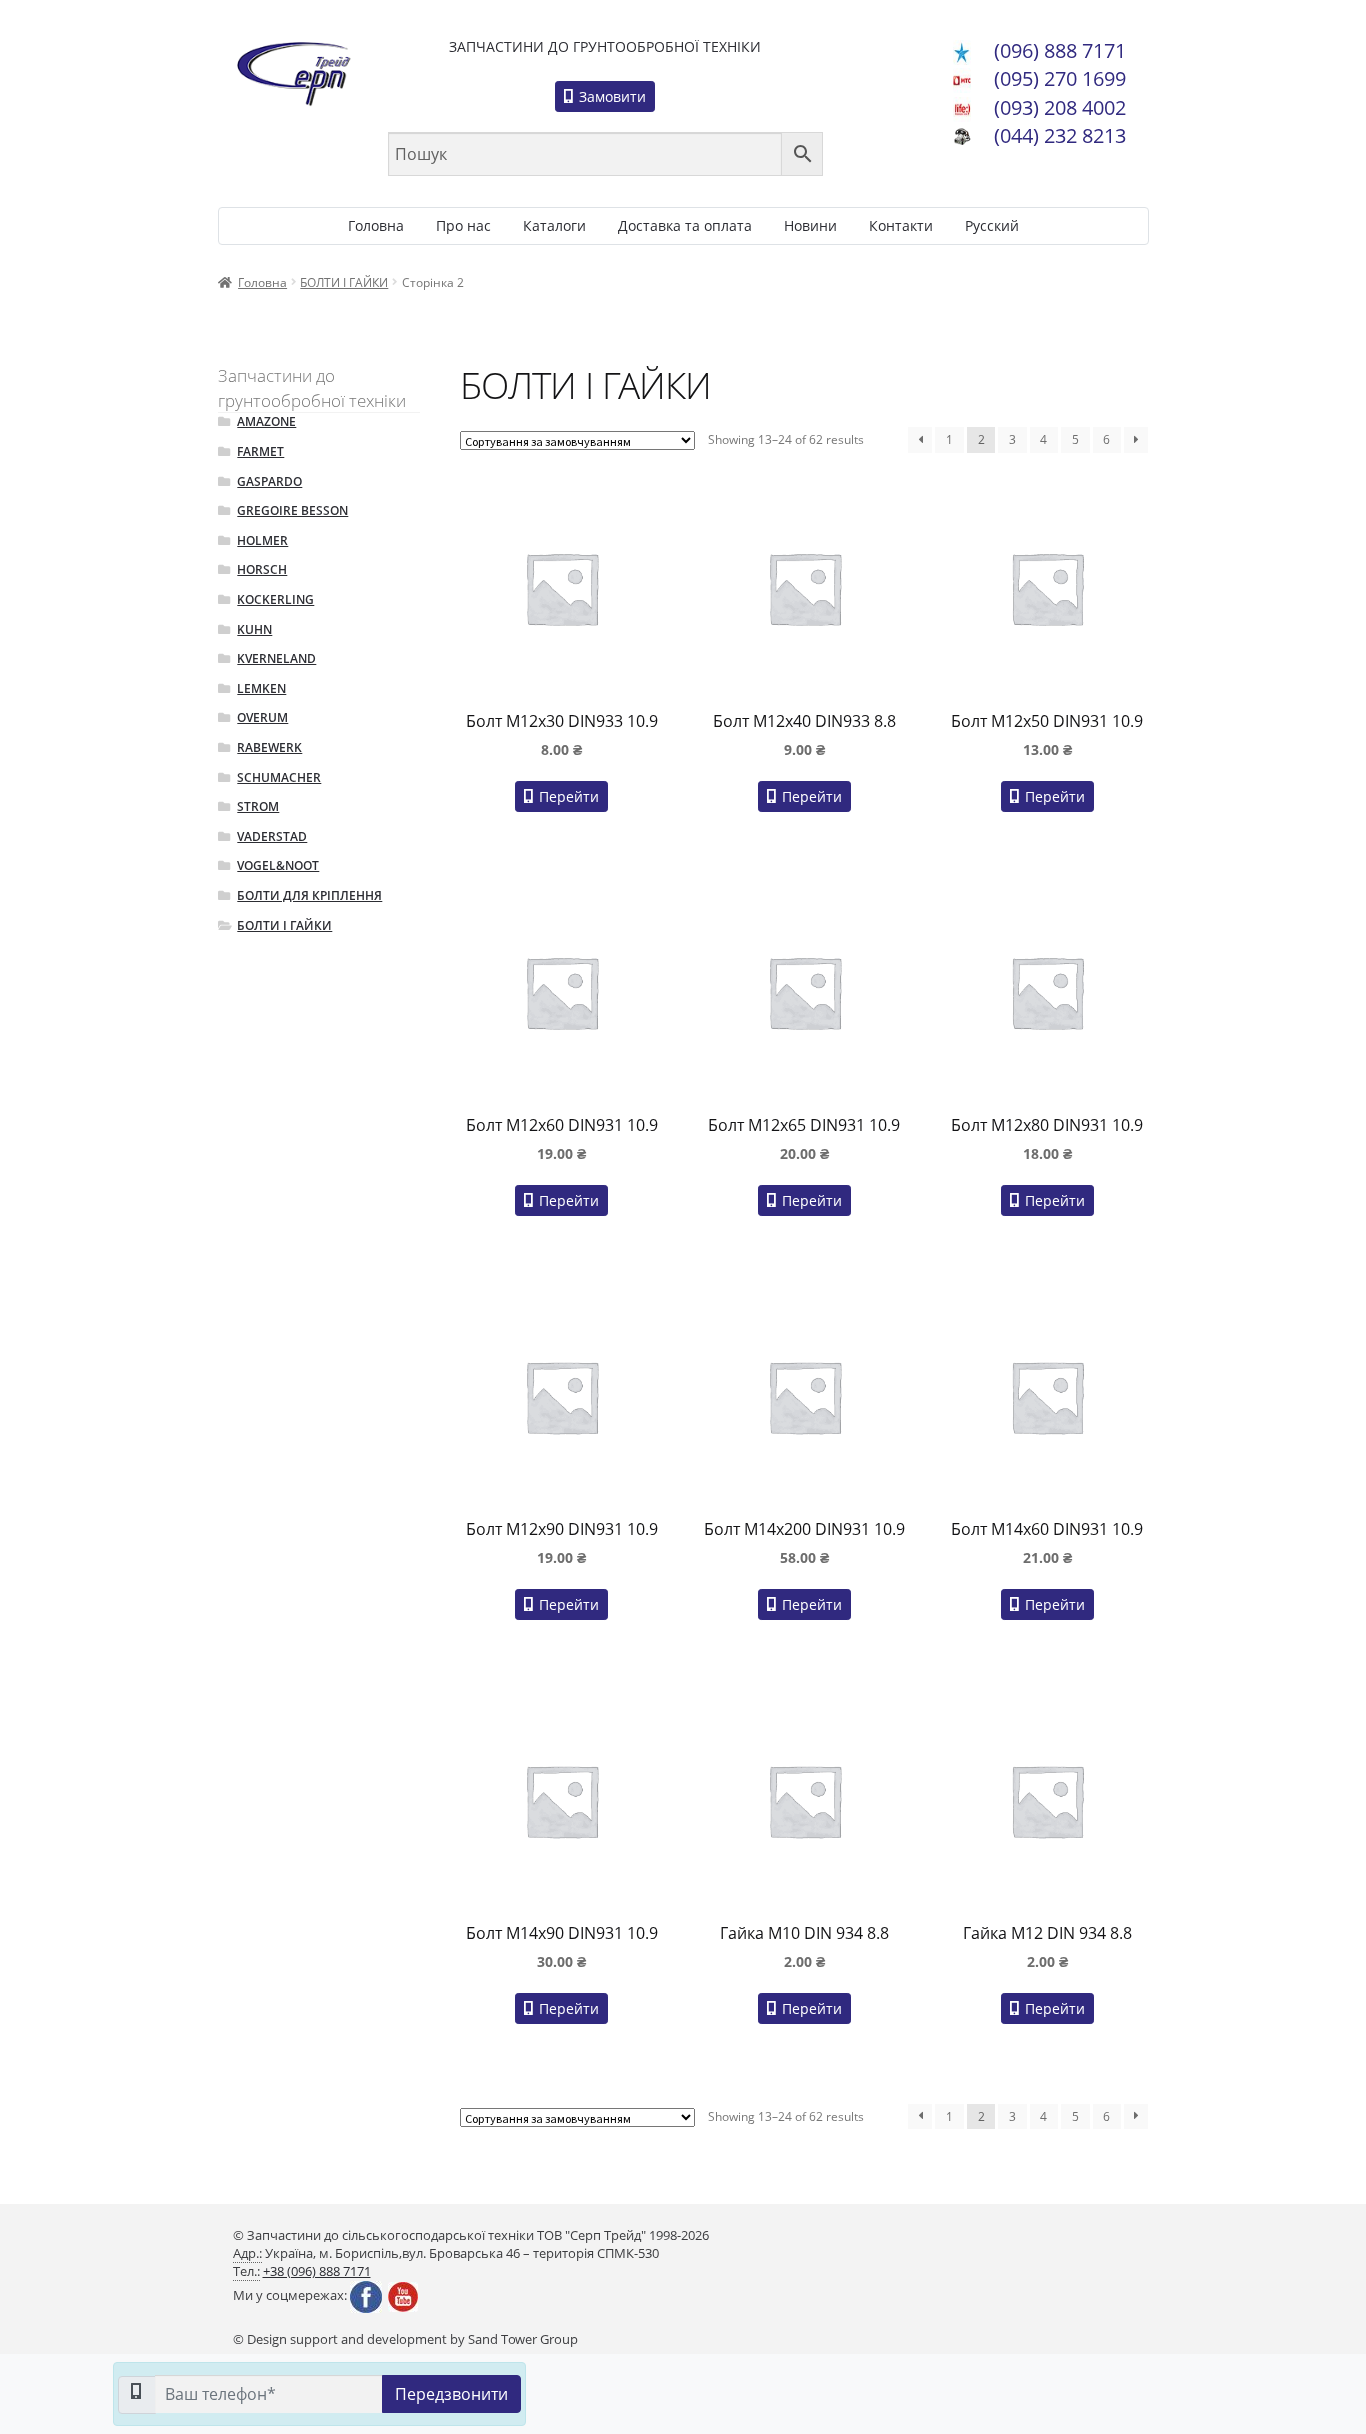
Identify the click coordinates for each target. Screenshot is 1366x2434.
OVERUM (262, 717)
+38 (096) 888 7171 (317, 2271)
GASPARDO (269, 481)
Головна (376, 225)
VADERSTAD (272, 836)
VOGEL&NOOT (278, 865)
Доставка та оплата (685, 225)
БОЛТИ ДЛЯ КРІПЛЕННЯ (309, 895)
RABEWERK (269, 747)
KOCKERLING (275, 599)
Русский (992, 225)
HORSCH (262, 569)
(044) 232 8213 (1060, 135)
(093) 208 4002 (1060, 107)
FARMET (260, 451)
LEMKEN (261, 688)
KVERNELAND (276, 658)
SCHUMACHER (279, 777)
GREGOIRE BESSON (292, 510)
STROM (258, 806)
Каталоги (554, 225)
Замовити (610, 96)
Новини (810, 225)
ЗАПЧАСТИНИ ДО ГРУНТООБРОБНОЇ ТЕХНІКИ (605, 46)
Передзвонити (451, 2394)
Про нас (463, 225)
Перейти (567, 796)
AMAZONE (266, 421)
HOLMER (262, 540)
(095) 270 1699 (1060, 78)
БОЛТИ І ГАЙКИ (344, 282)
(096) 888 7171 (1060, 50)
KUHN (254, 629)
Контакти (901, 225)
